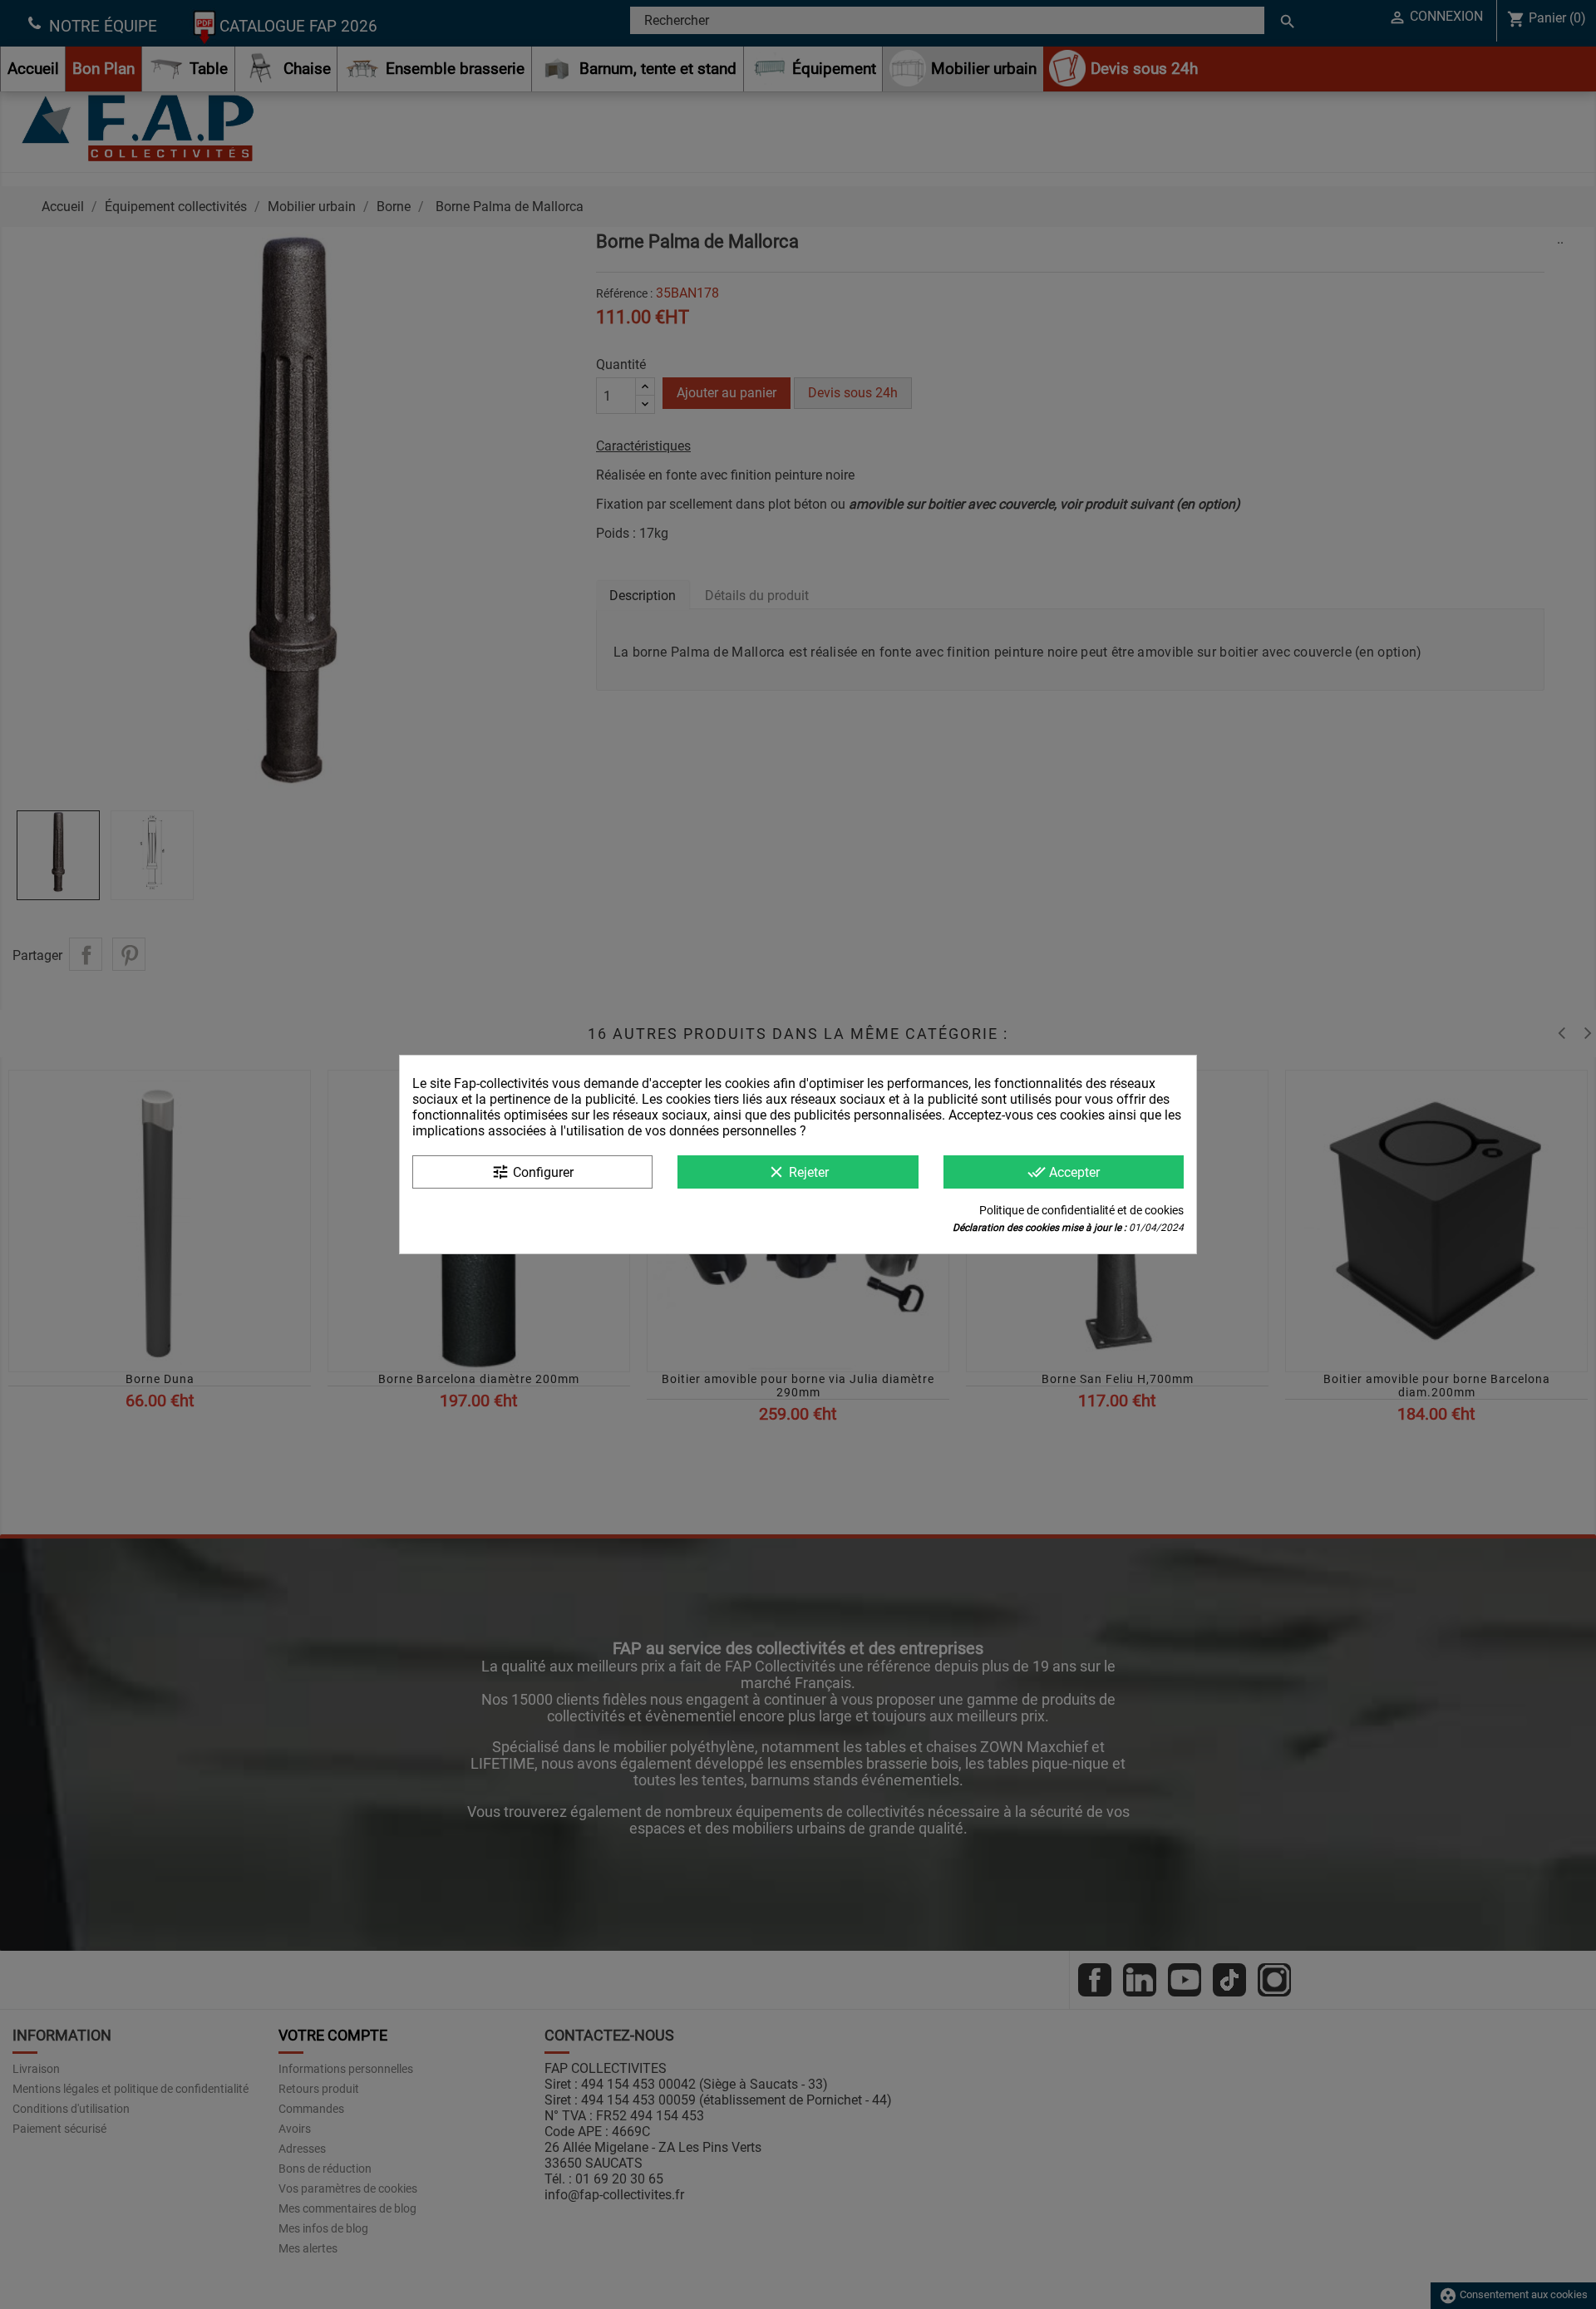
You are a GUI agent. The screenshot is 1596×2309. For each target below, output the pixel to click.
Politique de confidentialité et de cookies (1081, 1210)
